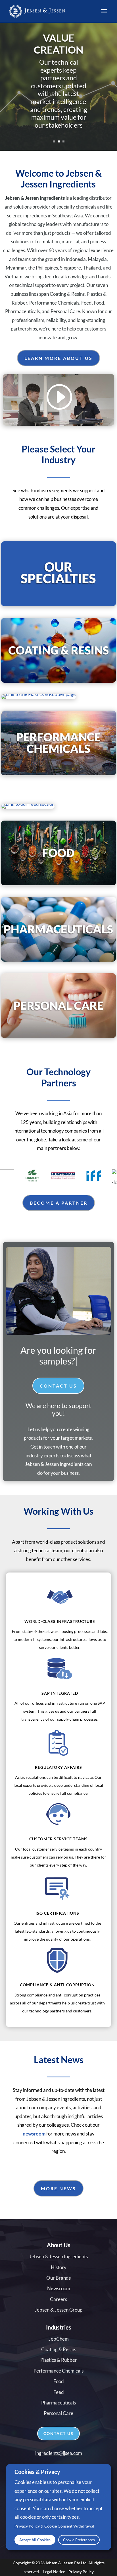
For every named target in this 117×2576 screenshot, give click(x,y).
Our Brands (58, 2267)
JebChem (59, 2328)
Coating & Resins (59, 2339)
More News (58, 2178)
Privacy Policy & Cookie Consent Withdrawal (54, 2526)
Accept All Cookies (35, 2540)
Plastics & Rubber (59, 2349)
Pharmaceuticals (58, 2392)
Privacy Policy (81, 2560)
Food (59, 2370)
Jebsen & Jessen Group (58, 2299)
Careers (58, 2288)
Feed (59, 2381)
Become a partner (59, 1203)
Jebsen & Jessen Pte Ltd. (66, 2552)
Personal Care (58, 2402)
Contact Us (58, 1375)
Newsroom (59, 2278)
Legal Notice (54, 2560)
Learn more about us (58, 358)
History (59, 2256)
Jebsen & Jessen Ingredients (58, 2246)
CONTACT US (58, 2423)
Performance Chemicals (58, 2360)
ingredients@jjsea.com (59, 2442)
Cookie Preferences (79, 2540)
